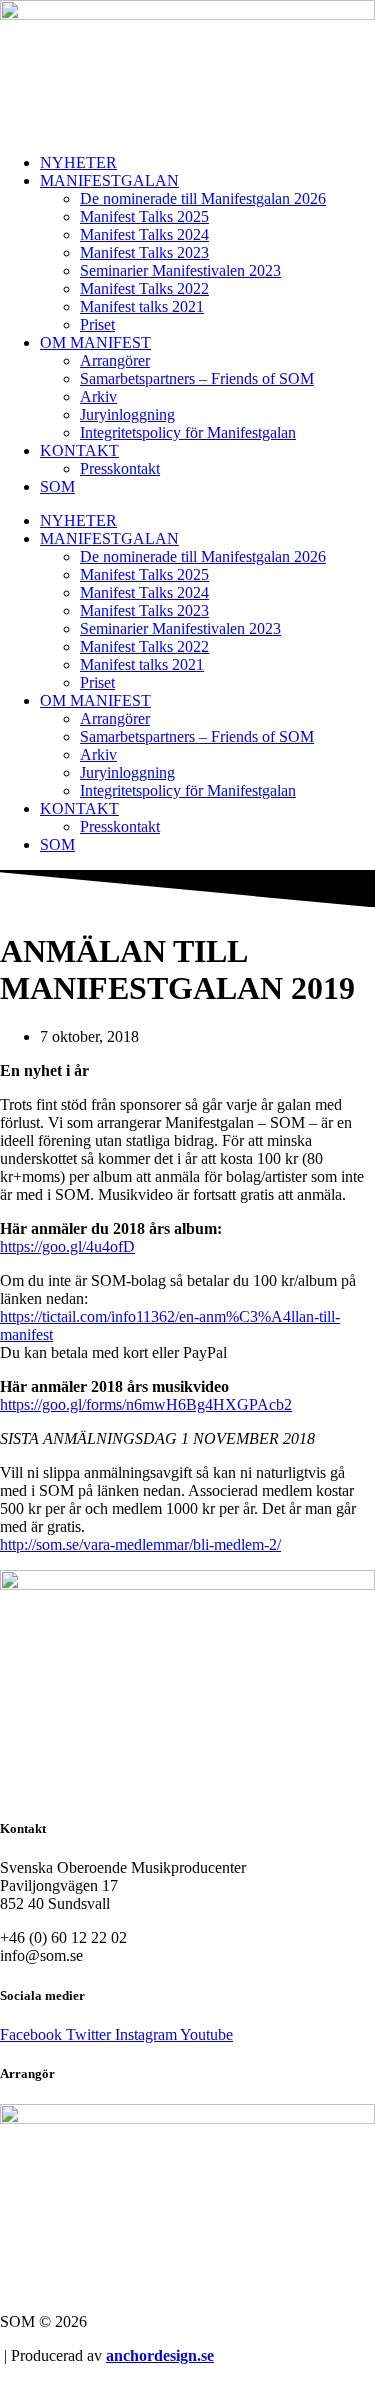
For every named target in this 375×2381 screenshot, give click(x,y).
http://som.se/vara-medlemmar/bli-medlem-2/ (140, 1544)
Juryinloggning (127, 414)
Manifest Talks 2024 (144, 234)
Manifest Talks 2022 (144, 288)
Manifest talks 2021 (142, 306)
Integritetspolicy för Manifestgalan (188, 432)
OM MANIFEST (95, 342)
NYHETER (78, 162)
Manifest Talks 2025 (144, 216)
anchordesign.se (160, 2355)
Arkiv (98, 396)
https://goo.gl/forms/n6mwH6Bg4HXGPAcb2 (146, 1404)
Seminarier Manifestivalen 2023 (180, 270)
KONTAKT (79, 450)
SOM (57, 486)
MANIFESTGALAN (109, 180)
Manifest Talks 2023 (144, 252)
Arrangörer (115, 360)
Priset (97, 324)
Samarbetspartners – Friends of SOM (197, 378)
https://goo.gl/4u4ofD (67, 1246)
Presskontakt (120, 468)
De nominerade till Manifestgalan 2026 (203, 198)
